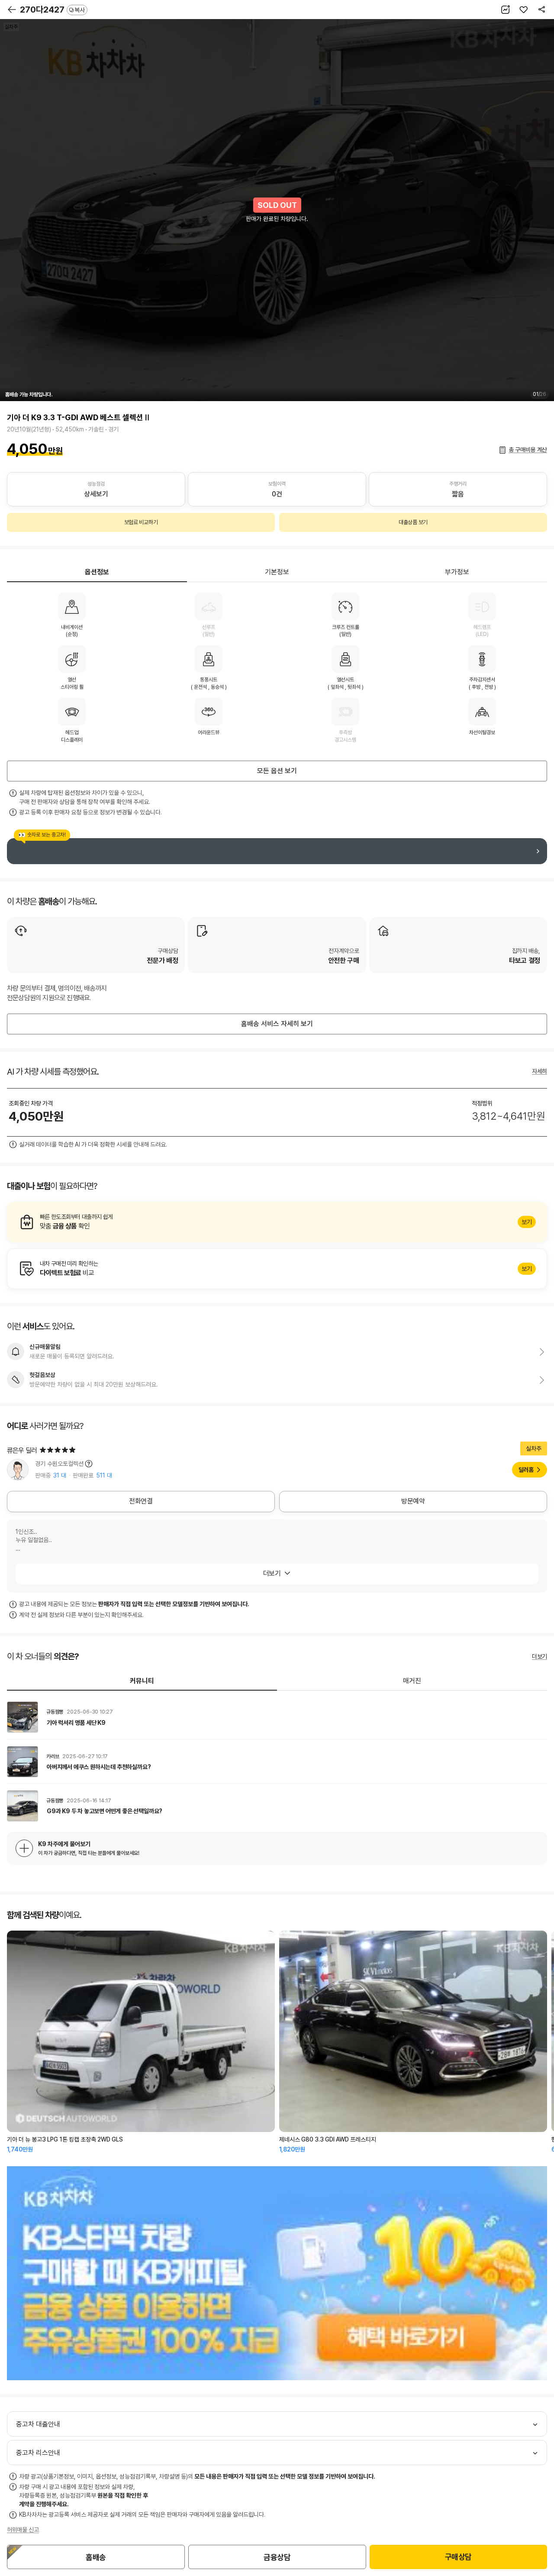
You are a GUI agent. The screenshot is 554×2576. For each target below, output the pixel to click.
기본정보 (277, 572)
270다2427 (52, 10)
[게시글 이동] (277, 1717)
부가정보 (457, 572)
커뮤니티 (142, 1681)
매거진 (412, 1681)
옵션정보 (97, 572)
